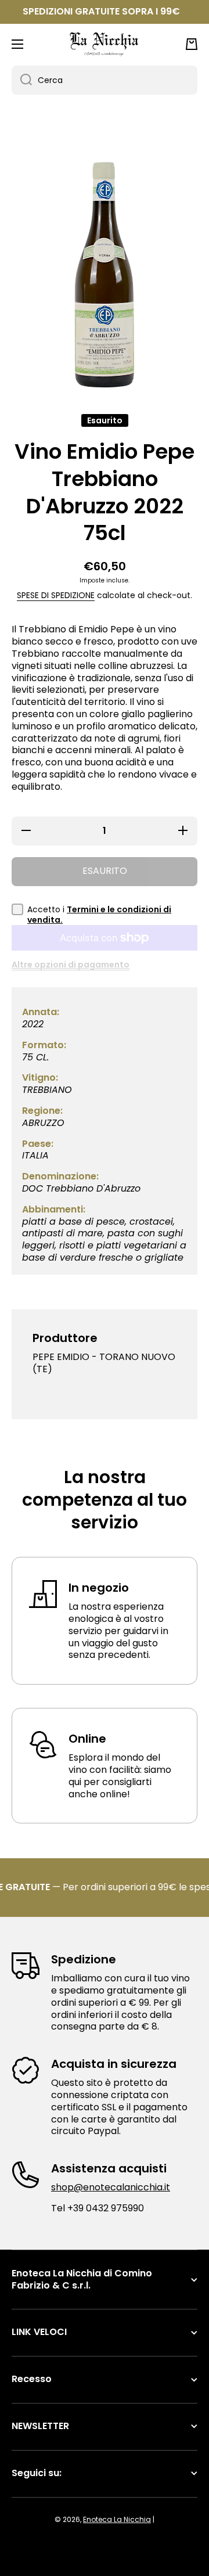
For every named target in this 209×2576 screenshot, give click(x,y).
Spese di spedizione (56, 595)
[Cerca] (22, 80)
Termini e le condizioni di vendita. (99, 915)
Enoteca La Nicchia (117, 2519)
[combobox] (105, 80)
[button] (192, 44)
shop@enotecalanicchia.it (111, 2187)
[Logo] (105, 44)
